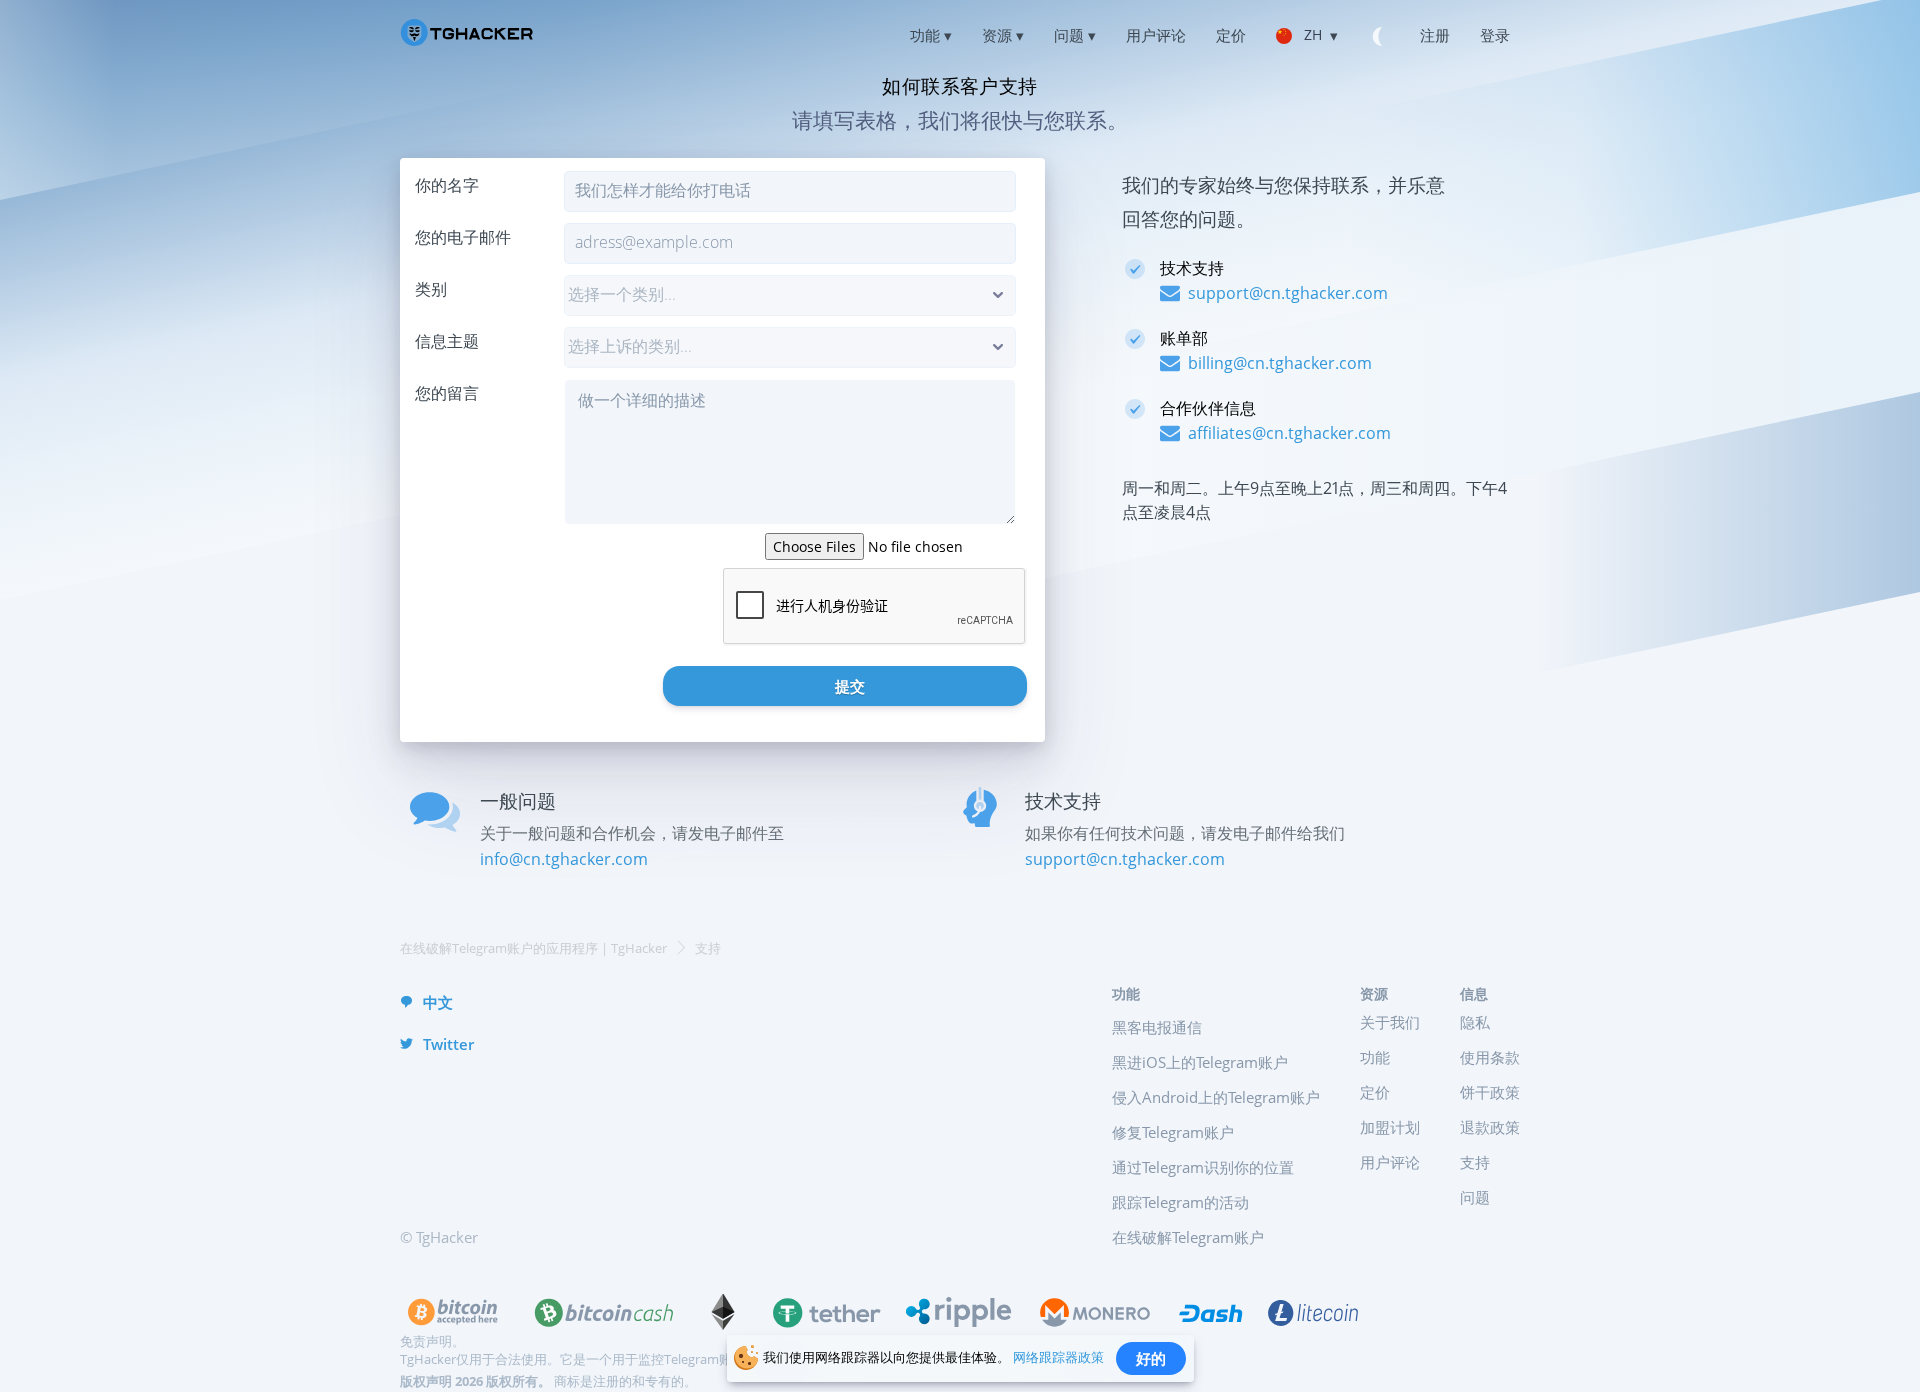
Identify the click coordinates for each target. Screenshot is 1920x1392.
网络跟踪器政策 (1058, 1357)
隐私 (1475, 1022)
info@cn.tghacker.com (564, 859)
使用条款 (1490, 1057)
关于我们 (1390, 1022)
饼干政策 (1490, 1092)
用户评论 (1390, 1162)
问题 (1475, 1197)
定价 (1375, 1092)
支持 (1475, 1162)
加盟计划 (1390, 1127)
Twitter (448, 1044)
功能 (1375, 1057)
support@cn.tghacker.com (1125, 859)
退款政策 (1490, 1127)
